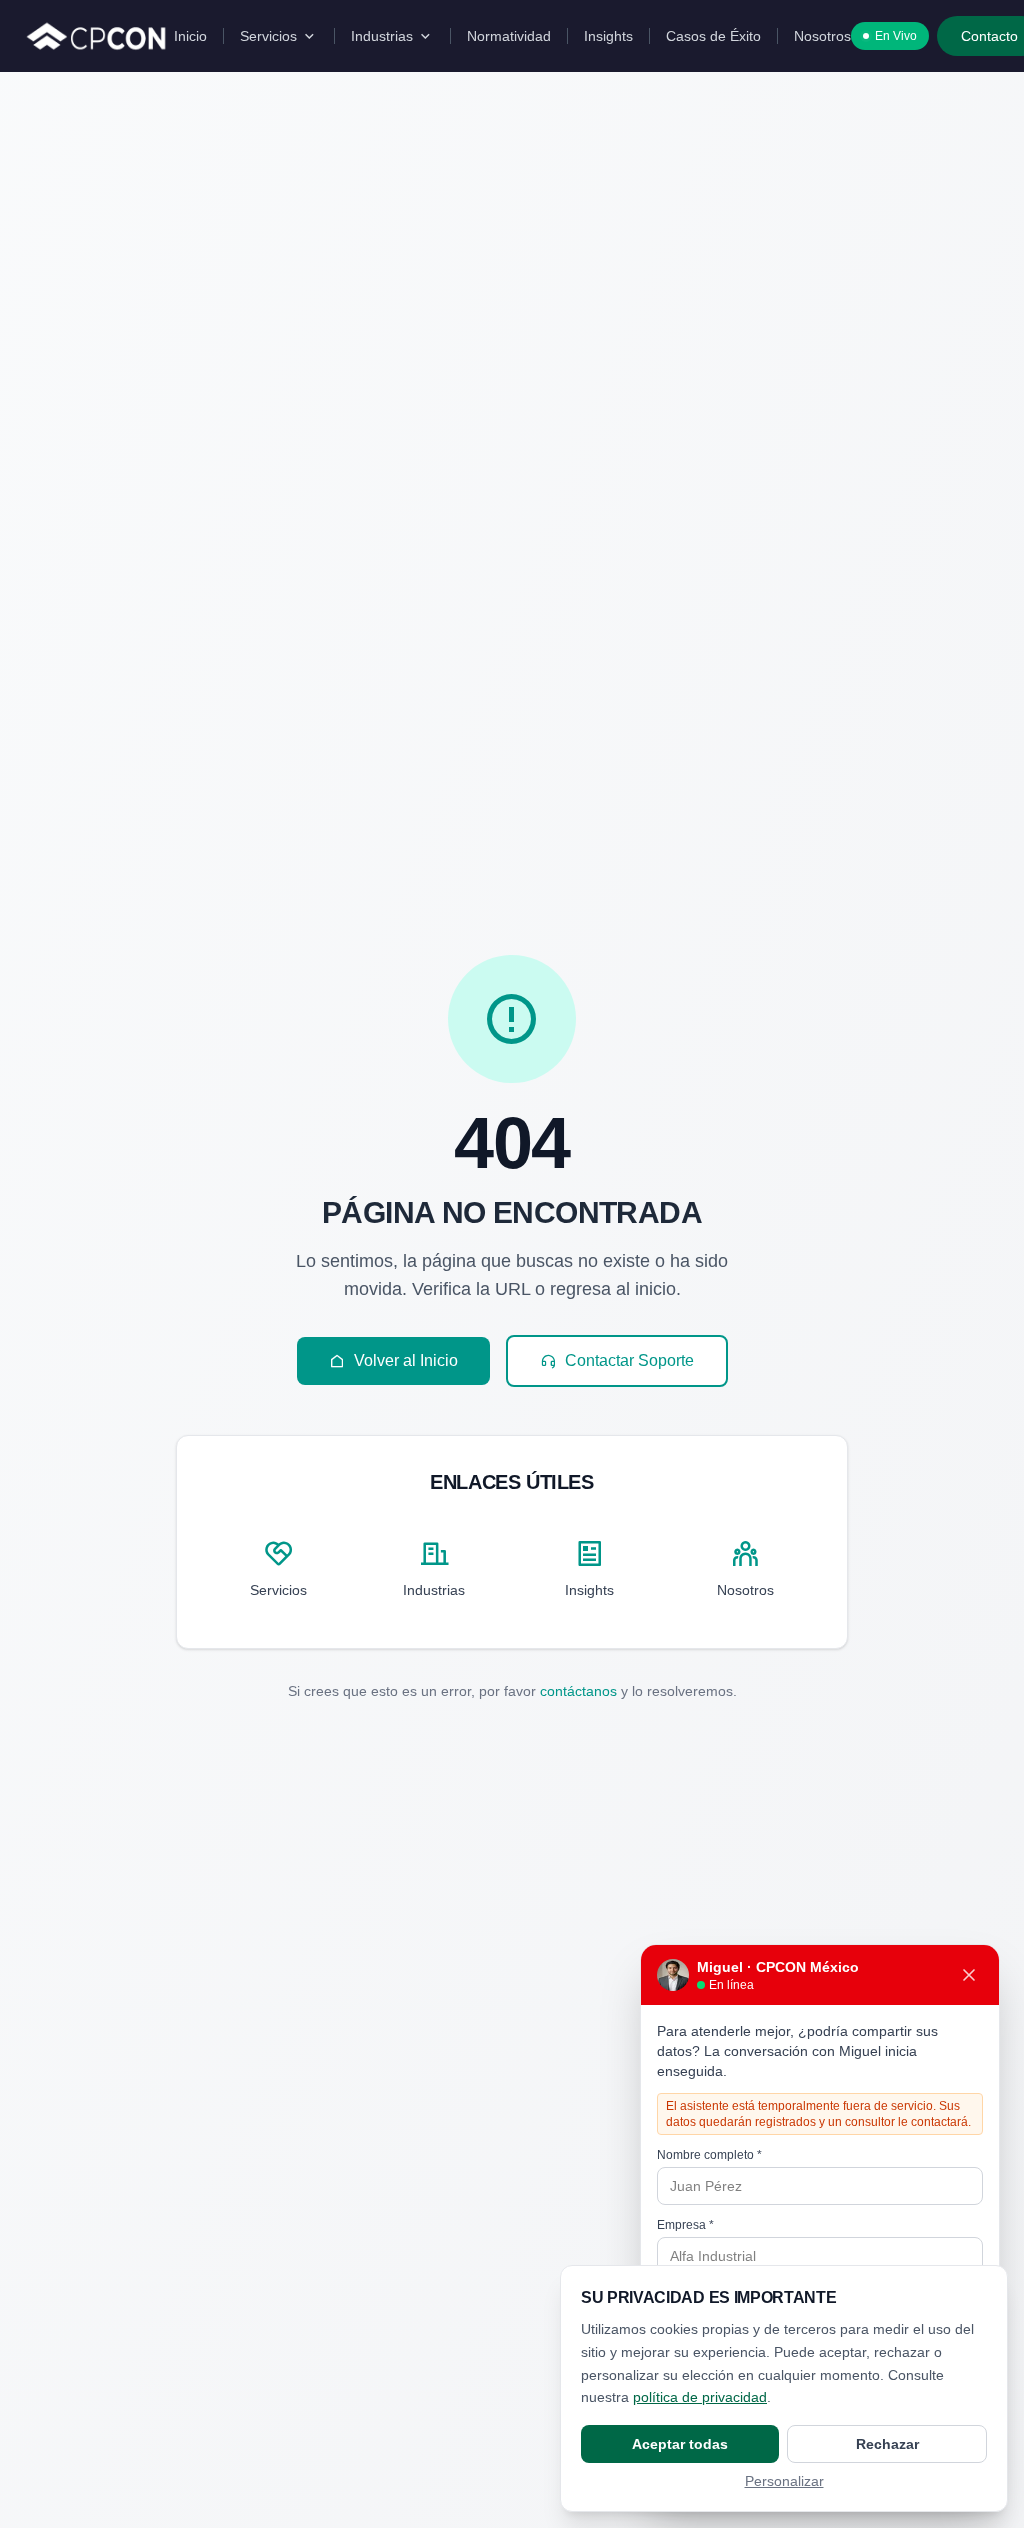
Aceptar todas (680, 2444)
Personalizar (784, 2481)
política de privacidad (700, 2397)
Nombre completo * (709, 2155)
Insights (608, 36)
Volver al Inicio (406, 1360)
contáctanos (578, 1691)
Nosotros (822, 36)
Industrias (382, 36)
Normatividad (509, 36)
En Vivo (896, 36)
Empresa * (685, 2225)
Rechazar (887, 2444)
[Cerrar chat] (969, 1975)
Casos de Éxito (713, 36)
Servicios (268, 36)
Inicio (190, 36)
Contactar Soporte (629, 1360)
